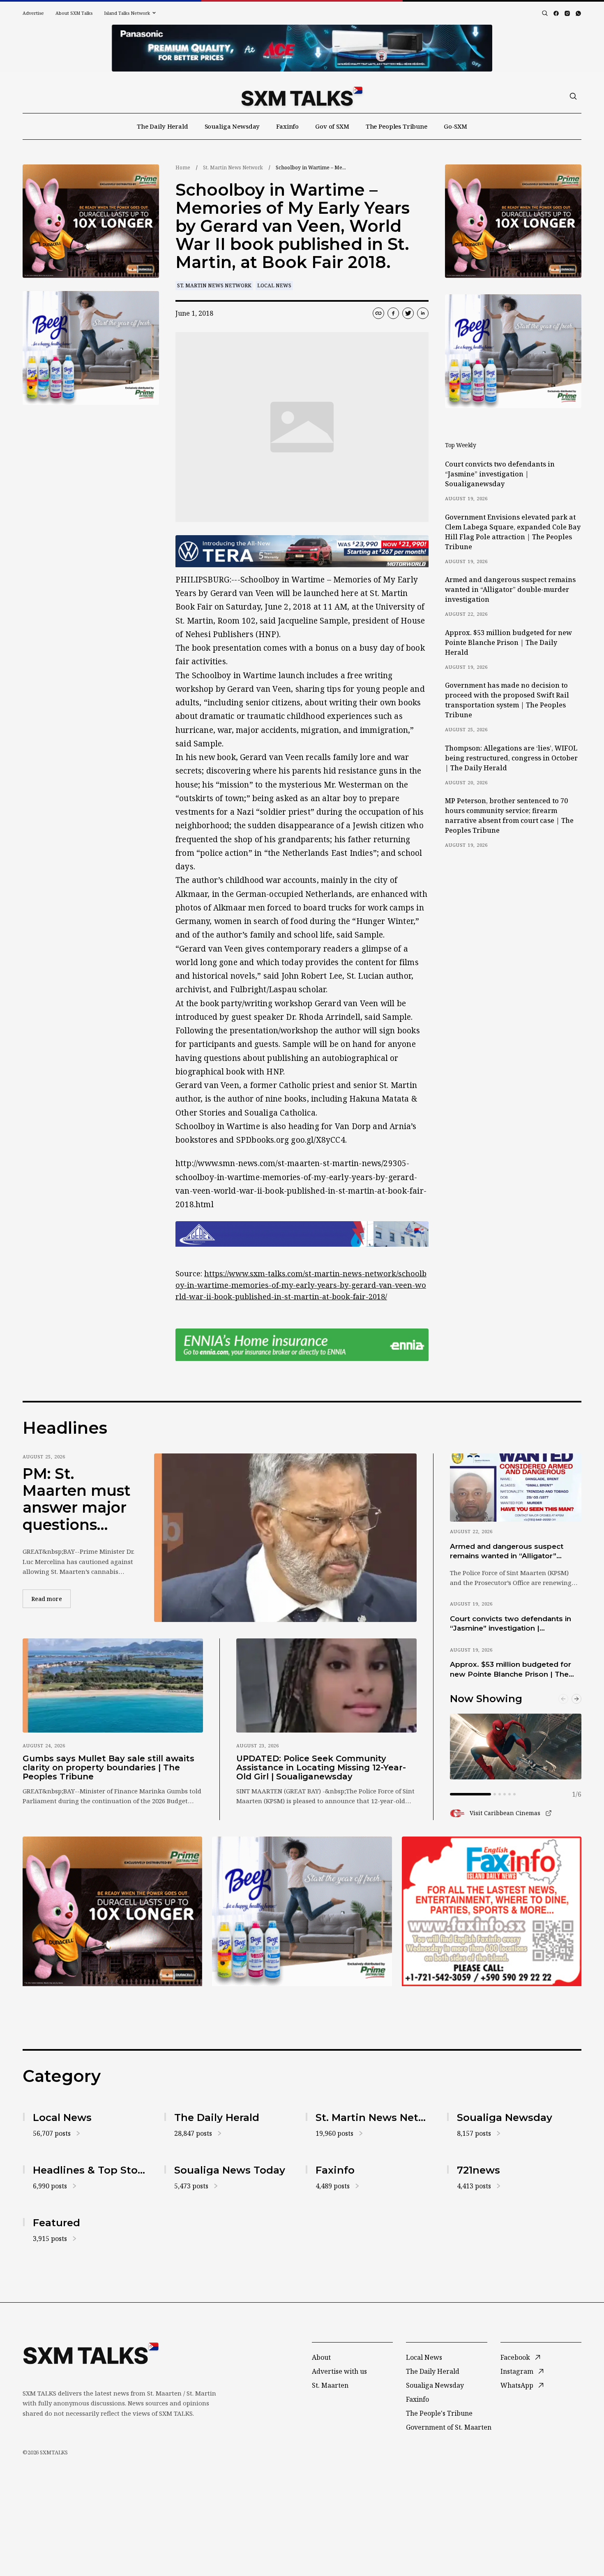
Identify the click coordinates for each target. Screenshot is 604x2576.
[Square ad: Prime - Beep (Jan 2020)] (302, 1911)
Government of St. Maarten (449, 2427)
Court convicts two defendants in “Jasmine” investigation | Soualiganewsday (500, 474)
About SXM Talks (74, 13)
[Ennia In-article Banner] (302, 1345)
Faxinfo (287, 126)
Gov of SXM (332, 126)
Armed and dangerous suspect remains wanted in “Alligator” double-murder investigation (510, 589)
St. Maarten (330, 2385)
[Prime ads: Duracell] (112, 1911)
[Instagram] (567, 13)
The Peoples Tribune (397, 126)
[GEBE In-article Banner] (302, 1234)
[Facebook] (556, 13)
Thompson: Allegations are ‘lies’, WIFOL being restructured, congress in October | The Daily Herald (511, 758)
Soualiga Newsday (232, 126)
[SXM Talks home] (302, 96)
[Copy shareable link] (378, 313)
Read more (51, 1599)
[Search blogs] (545, 13)
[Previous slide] (563, 1699)
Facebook (515, 2357)
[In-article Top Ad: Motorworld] (302, 551)
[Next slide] (576, 1699)
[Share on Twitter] (408, 313)
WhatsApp (517, 2385)
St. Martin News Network (233, 167)
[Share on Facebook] (393, 313)
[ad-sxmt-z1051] (91, 348)
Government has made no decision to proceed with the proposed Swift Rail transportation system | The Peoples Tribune (507, 700)
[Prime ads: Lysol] (91, 221)
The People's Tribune (439, 2413)
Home (183, 167)
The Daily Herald (163, 126)
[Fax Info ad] (492, 1911)
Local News (274, 285)
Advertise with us (339, 2371)
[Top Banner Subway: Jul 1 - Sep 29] (302, 48)
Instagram (517, 2371)
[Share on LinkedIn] (423, 313)
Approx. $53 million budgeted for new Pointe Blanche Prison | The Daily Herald (508, 642)
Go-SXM (455, 126)
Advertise (33, 13)
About (321, 2357)
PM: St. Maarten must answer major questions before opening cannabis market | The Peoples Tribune (77, 1499)
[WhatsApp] (578, 13)
